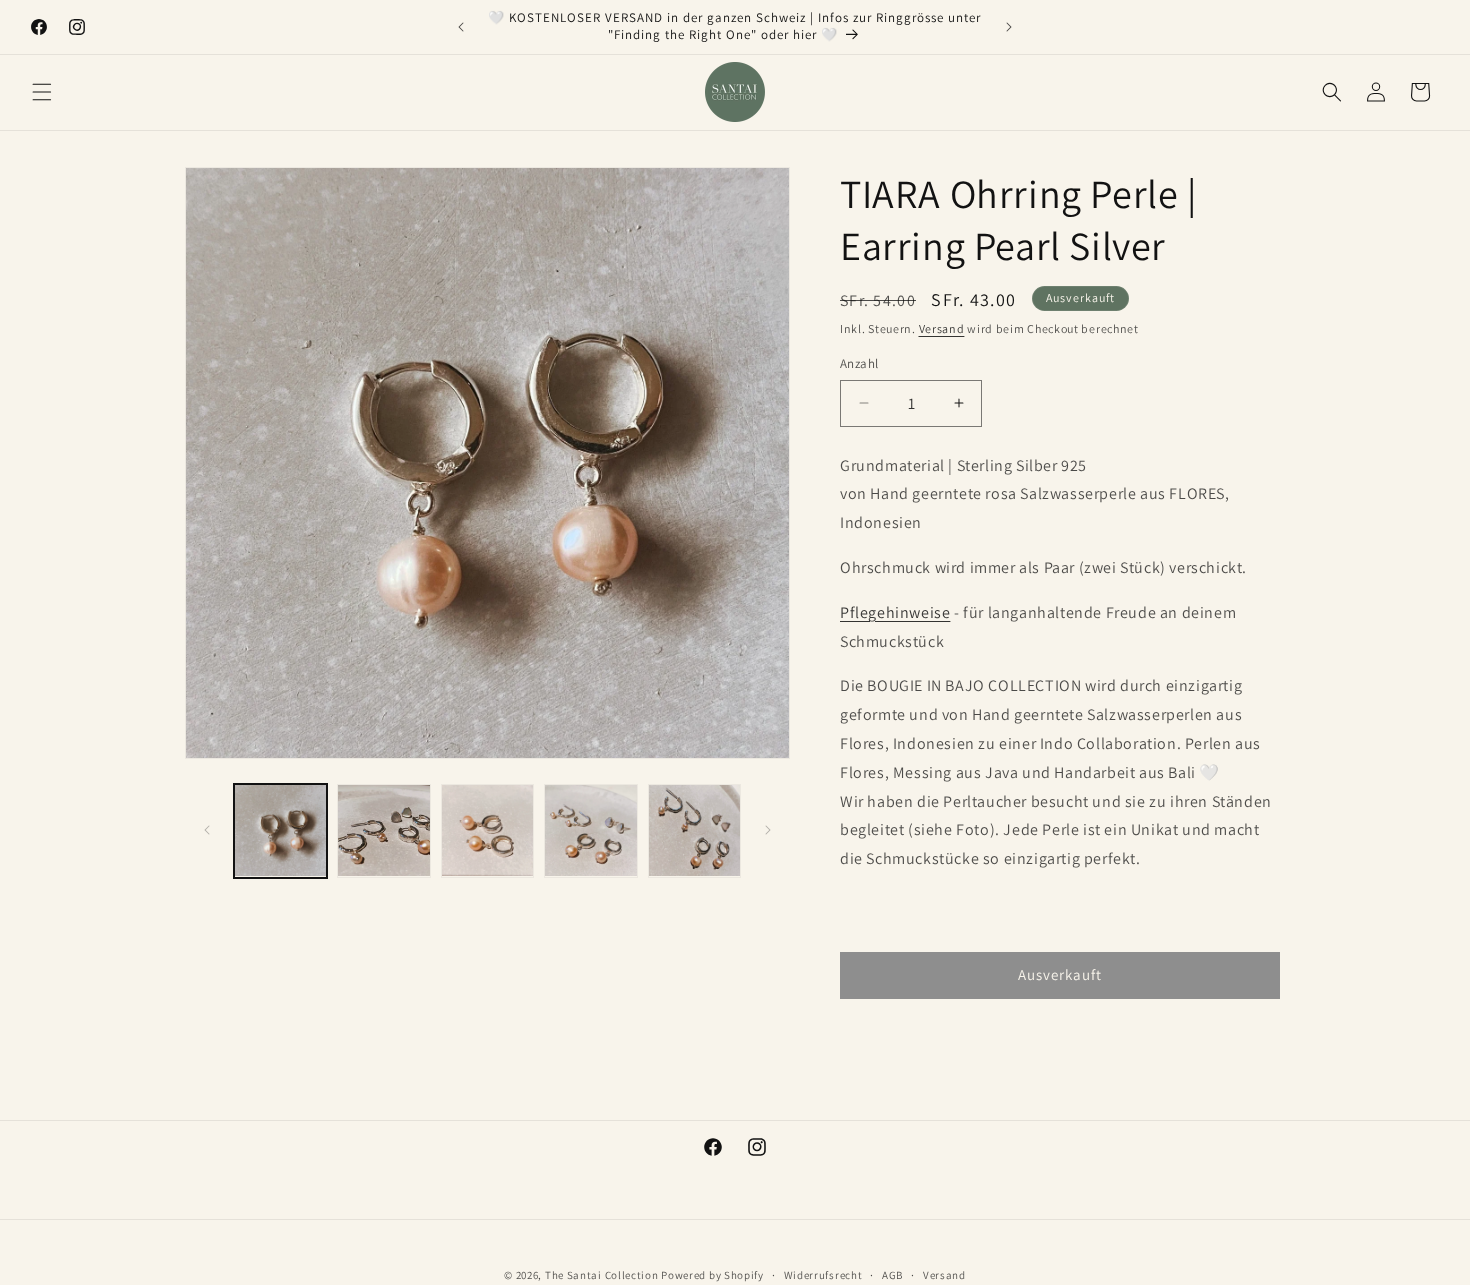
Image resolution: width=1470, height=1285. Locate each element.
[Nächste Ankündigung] (1009, 27)
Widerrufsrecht (823, 1275)
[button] (42, 92)
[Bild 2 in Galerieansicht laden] (383, 830)
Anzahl (859, 363)
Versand (942, 328)
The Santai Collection (602, 1275)
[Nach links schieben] (207, 830)
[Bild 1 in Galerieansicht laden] (280, 830)
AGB (892, 1275)
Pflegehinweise (895, 612)
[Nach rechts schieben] (768, 830)
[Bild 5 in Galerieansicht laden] (694, 830)
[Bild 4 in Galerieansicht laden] (590, 830)
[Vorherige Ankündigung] (461, 27)
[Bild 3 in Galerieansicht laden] (487, 830)
